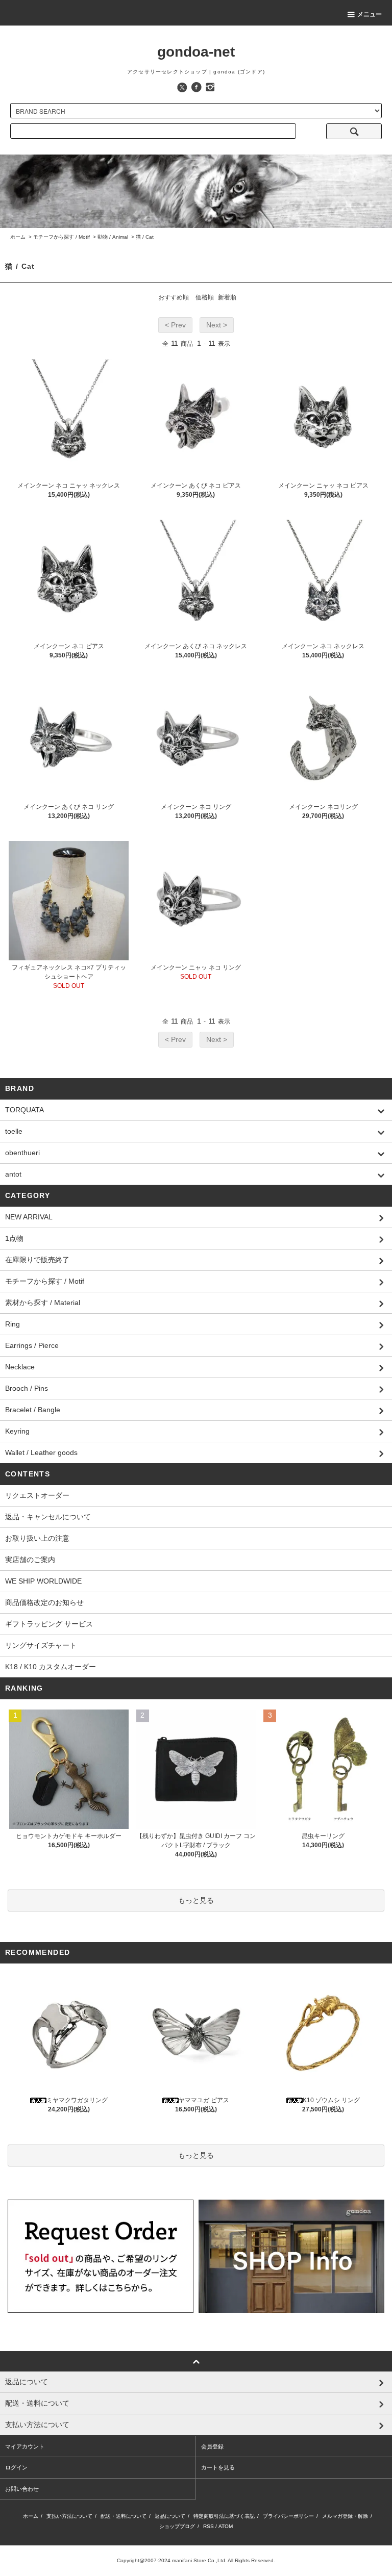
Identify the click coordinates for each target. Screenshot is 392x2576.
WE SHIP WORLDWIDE (43, 1581)
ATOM (226, 2526)
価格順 (205, 297)
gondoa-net (196, 52)
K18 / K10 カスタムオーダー (51, 1667)
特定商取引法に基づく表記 (224, 2516)
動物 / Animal (113, 237)
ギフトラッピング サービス (49, 1624)
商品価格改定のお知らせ (44, 1602)
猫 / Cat (145, 237)
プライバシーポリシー (288, 2516)
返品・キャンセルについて (48, 1517)
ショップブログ (177, 2526)
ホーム (18, 237)
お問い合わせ (22, 2489)
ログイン (16, 2467)
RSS (209, 2526)
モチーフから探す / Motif (62, 237)
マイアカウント (25, 2446)
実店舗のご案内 (30, 1560)
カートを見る (218, 2467)
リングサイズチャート (41, 1645)
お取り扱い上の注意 (37, 1538)
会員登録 (212, 2446)
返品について (170, 2516)
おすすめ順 (174, 297)
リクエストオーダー (37, 1495)
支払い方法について (69, 2516)
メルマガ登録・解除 (345, 2516)
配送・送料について (124, 2516)
